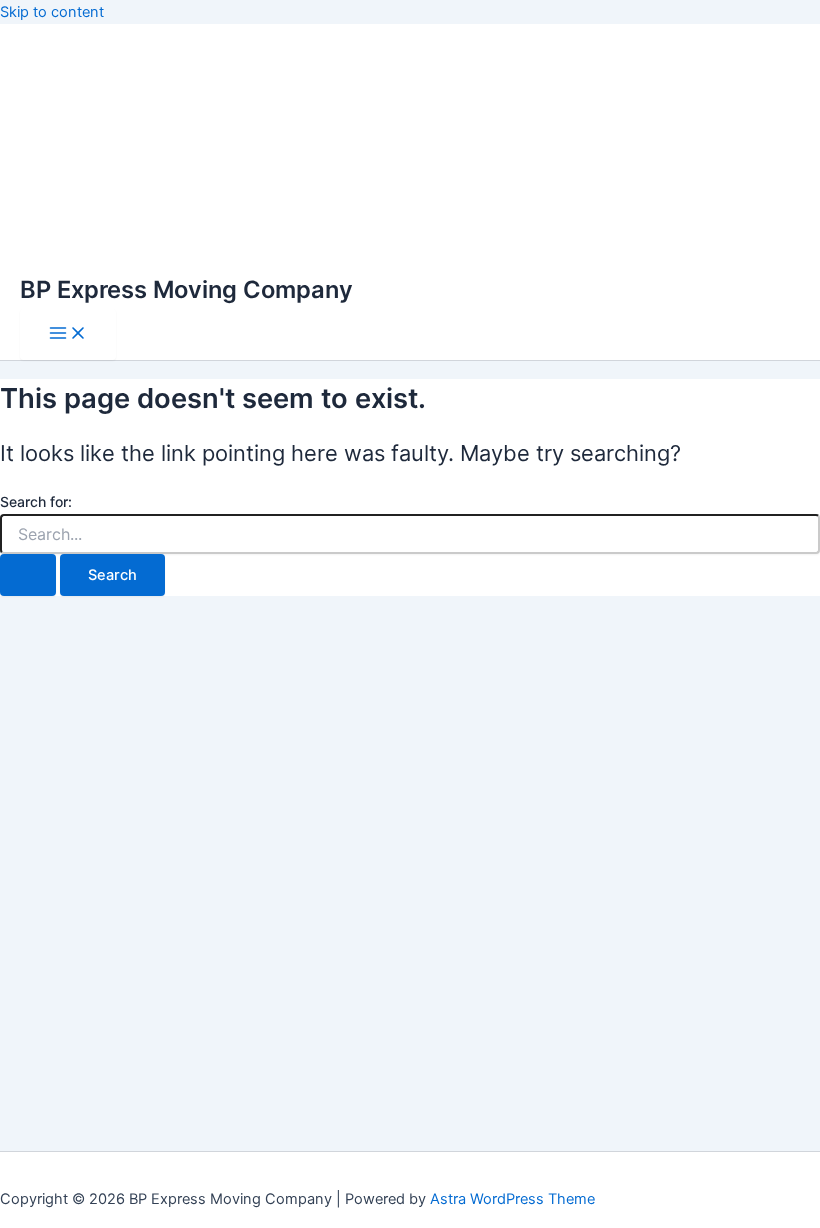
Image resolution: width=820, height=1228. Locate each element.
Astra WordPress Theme (512, 1199)
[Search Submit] (28, 575)
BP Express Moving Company (186, 289)
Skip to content (52, 12)
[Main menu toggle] (68, 334)
